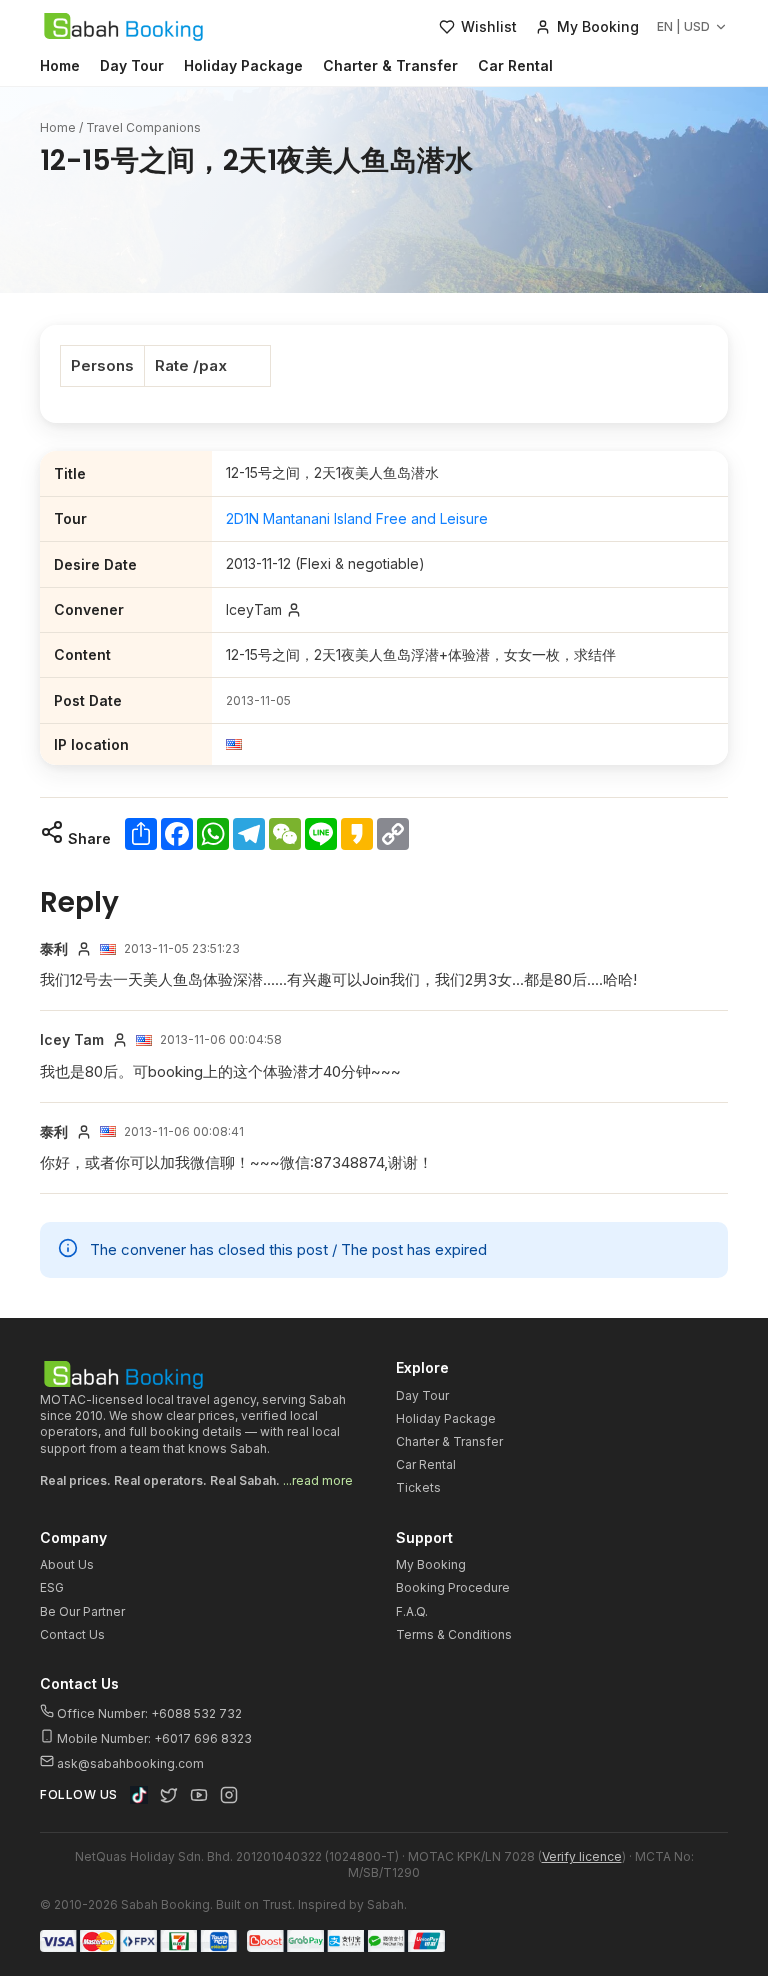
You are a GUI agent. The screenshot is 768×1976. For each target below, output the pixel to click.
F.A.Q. (412, 1611)
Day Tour (132, 65)
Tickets (418, 1487)
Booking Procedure (453, 1587)
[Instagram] (229, 1795)
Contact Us (72, 1634)
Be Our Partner (82, 1611)
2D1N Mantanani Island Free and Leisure (357, 518)
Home (60, 65)
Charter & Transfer (390, 65)
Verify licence (582, 1856)
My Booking (431, 1564)
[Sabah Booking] (123, 27)
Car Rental (515, 65)
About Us (67, 1564)
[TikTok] (139, 1795)
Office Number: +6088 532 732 (148, 1713)
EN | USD (683, 26)
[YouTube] (199, 1795)
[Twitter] (169, 1795)
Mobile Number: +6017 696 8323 (153, 1738)
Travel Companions (143, 127)
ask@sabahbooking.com (130, 1763)
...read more (318, 1480)
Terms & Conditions (454, 1634)
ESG (52, 1587)
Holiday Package (243, 65)
